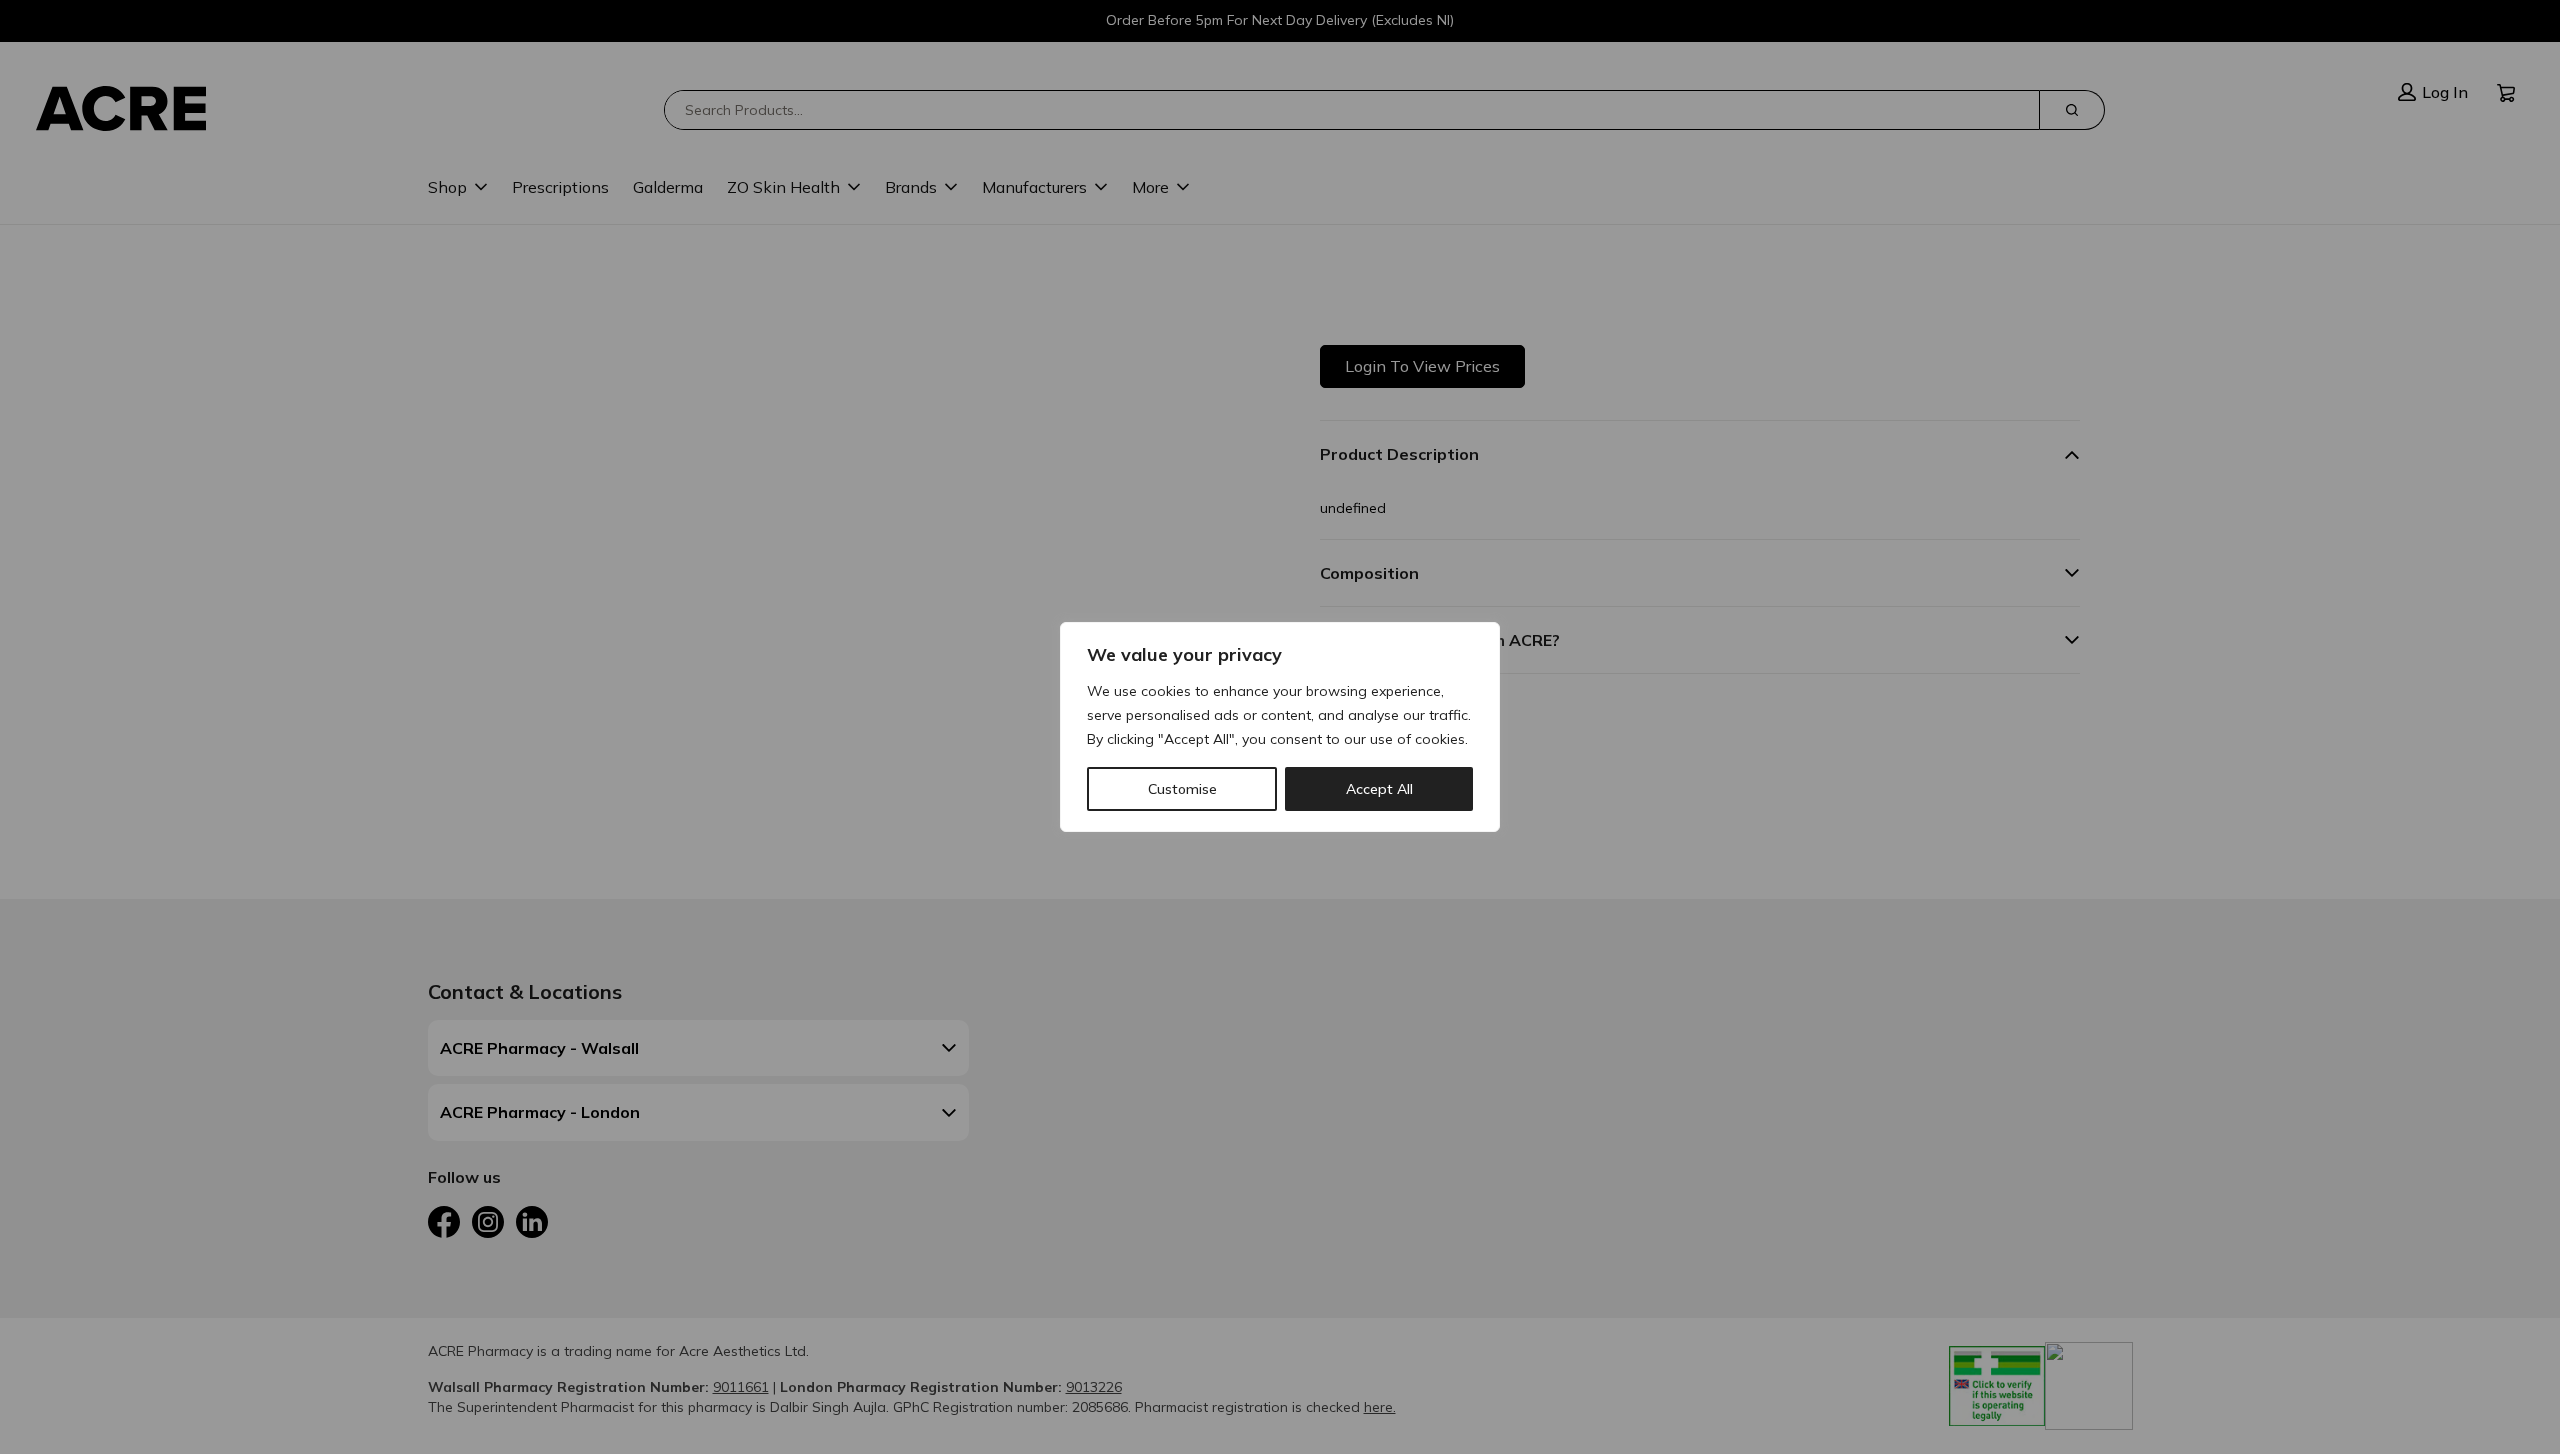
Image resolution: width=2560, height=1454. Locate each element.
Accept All (1379, 789)
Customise (1182, 789)
